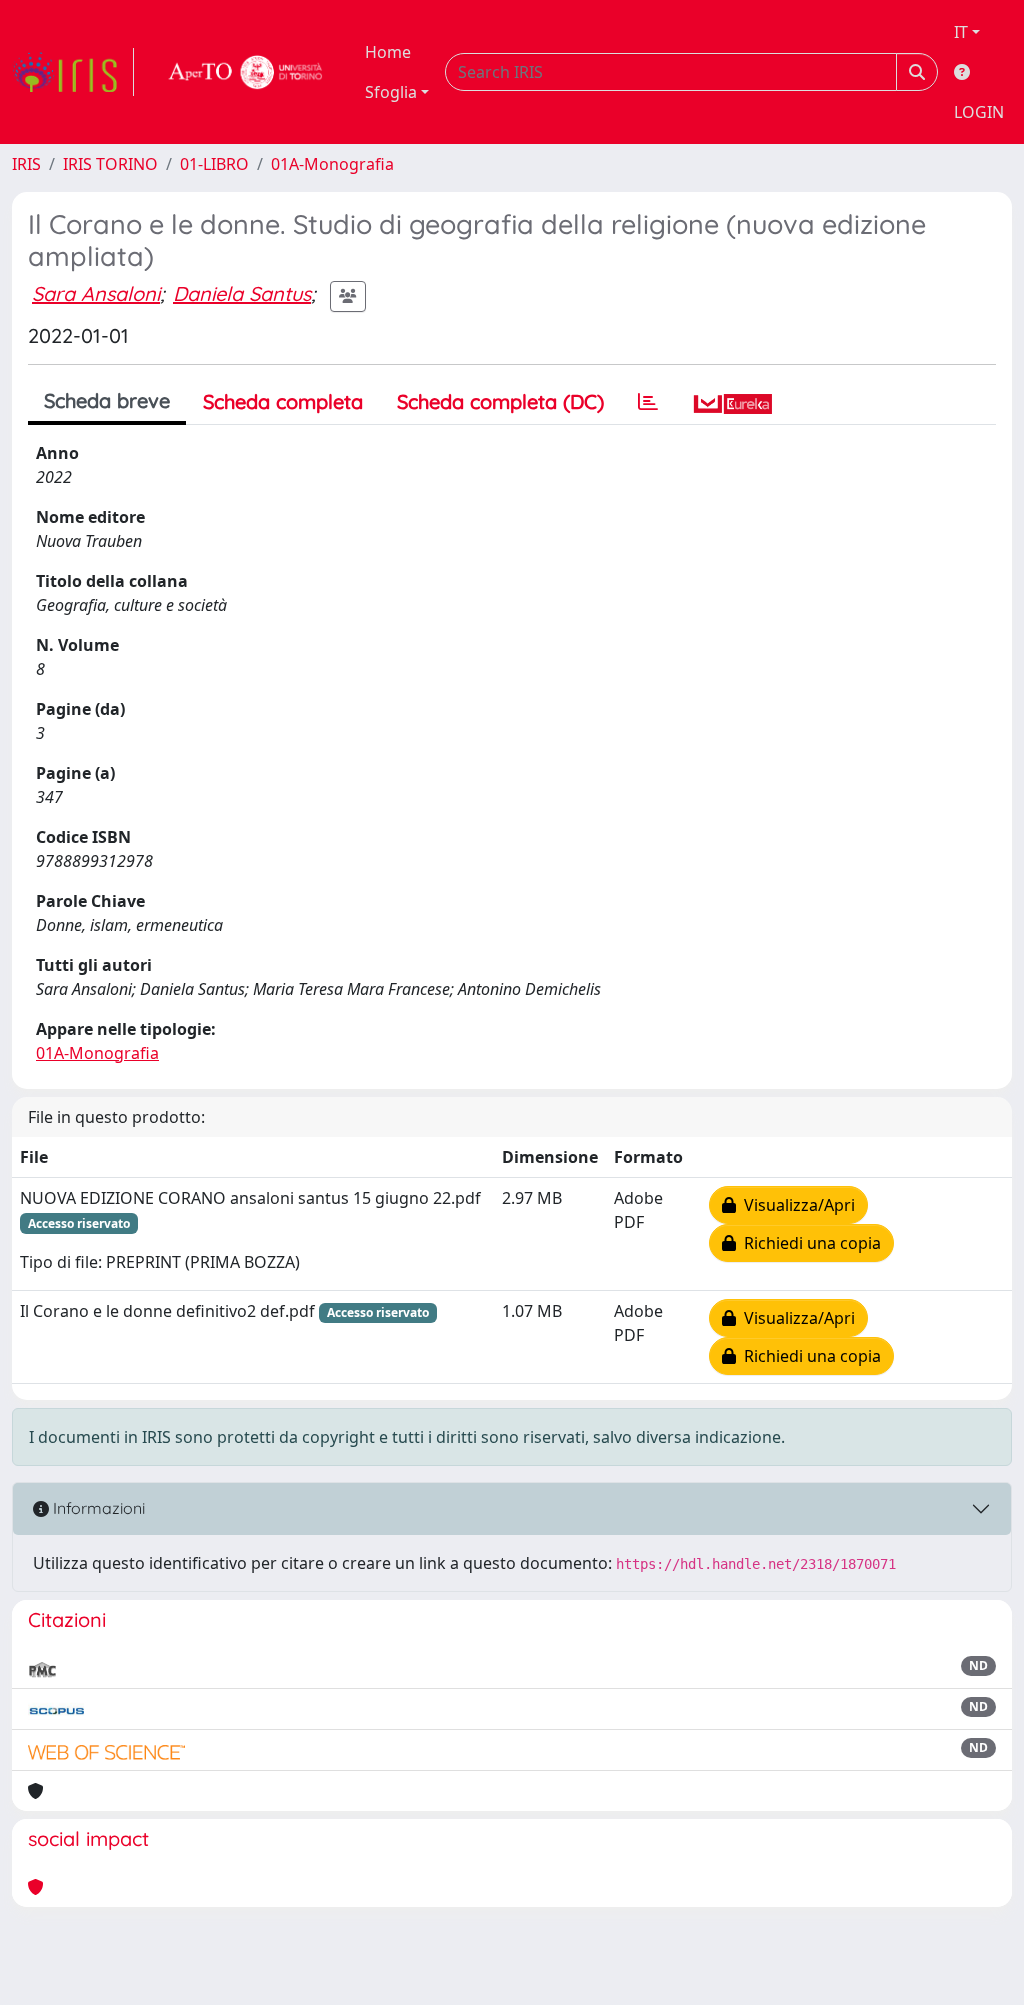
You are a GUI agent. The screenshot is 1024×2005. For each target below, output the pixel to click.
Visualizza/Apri (795, 1205)
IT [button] (961, 32)
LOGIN (979, 112)
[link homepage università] (246, 72)
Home (388, 52)
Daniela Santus (242, 293)
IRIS (26, 164)
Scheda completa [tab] (283, 401)
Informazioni (97, 1508)
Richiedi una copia (808, 1243)
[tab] (648, 402)
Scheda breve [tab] (107, 400)
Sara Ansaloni (96, 293)
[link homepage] (73, 72)
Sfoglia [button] (391, 92)
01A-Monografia (332, 164)
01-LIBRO (214, 164)
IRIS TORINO (110, 164)
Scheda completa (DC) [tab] (500, 401)
